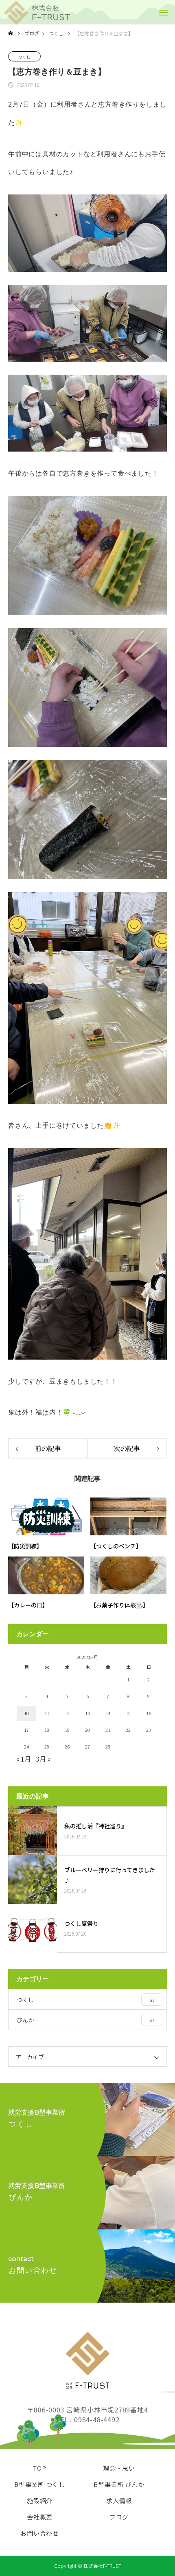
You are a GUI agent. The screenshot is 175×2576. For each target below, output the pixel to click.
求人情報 (119, 2501)
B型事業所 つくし (40, 2484)
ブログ (119, 2517)
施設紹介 (40, 2501)
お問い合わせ (40, 2533)
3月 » (43, 1759)
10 (26, 1713)
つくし (24, 57)
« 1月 (24, 1759)
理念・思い (119, 2468)
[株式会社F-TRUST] (36, 13)
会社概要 (40, 2517)
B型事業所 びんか (119, 2484)
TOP (39, 2468)
